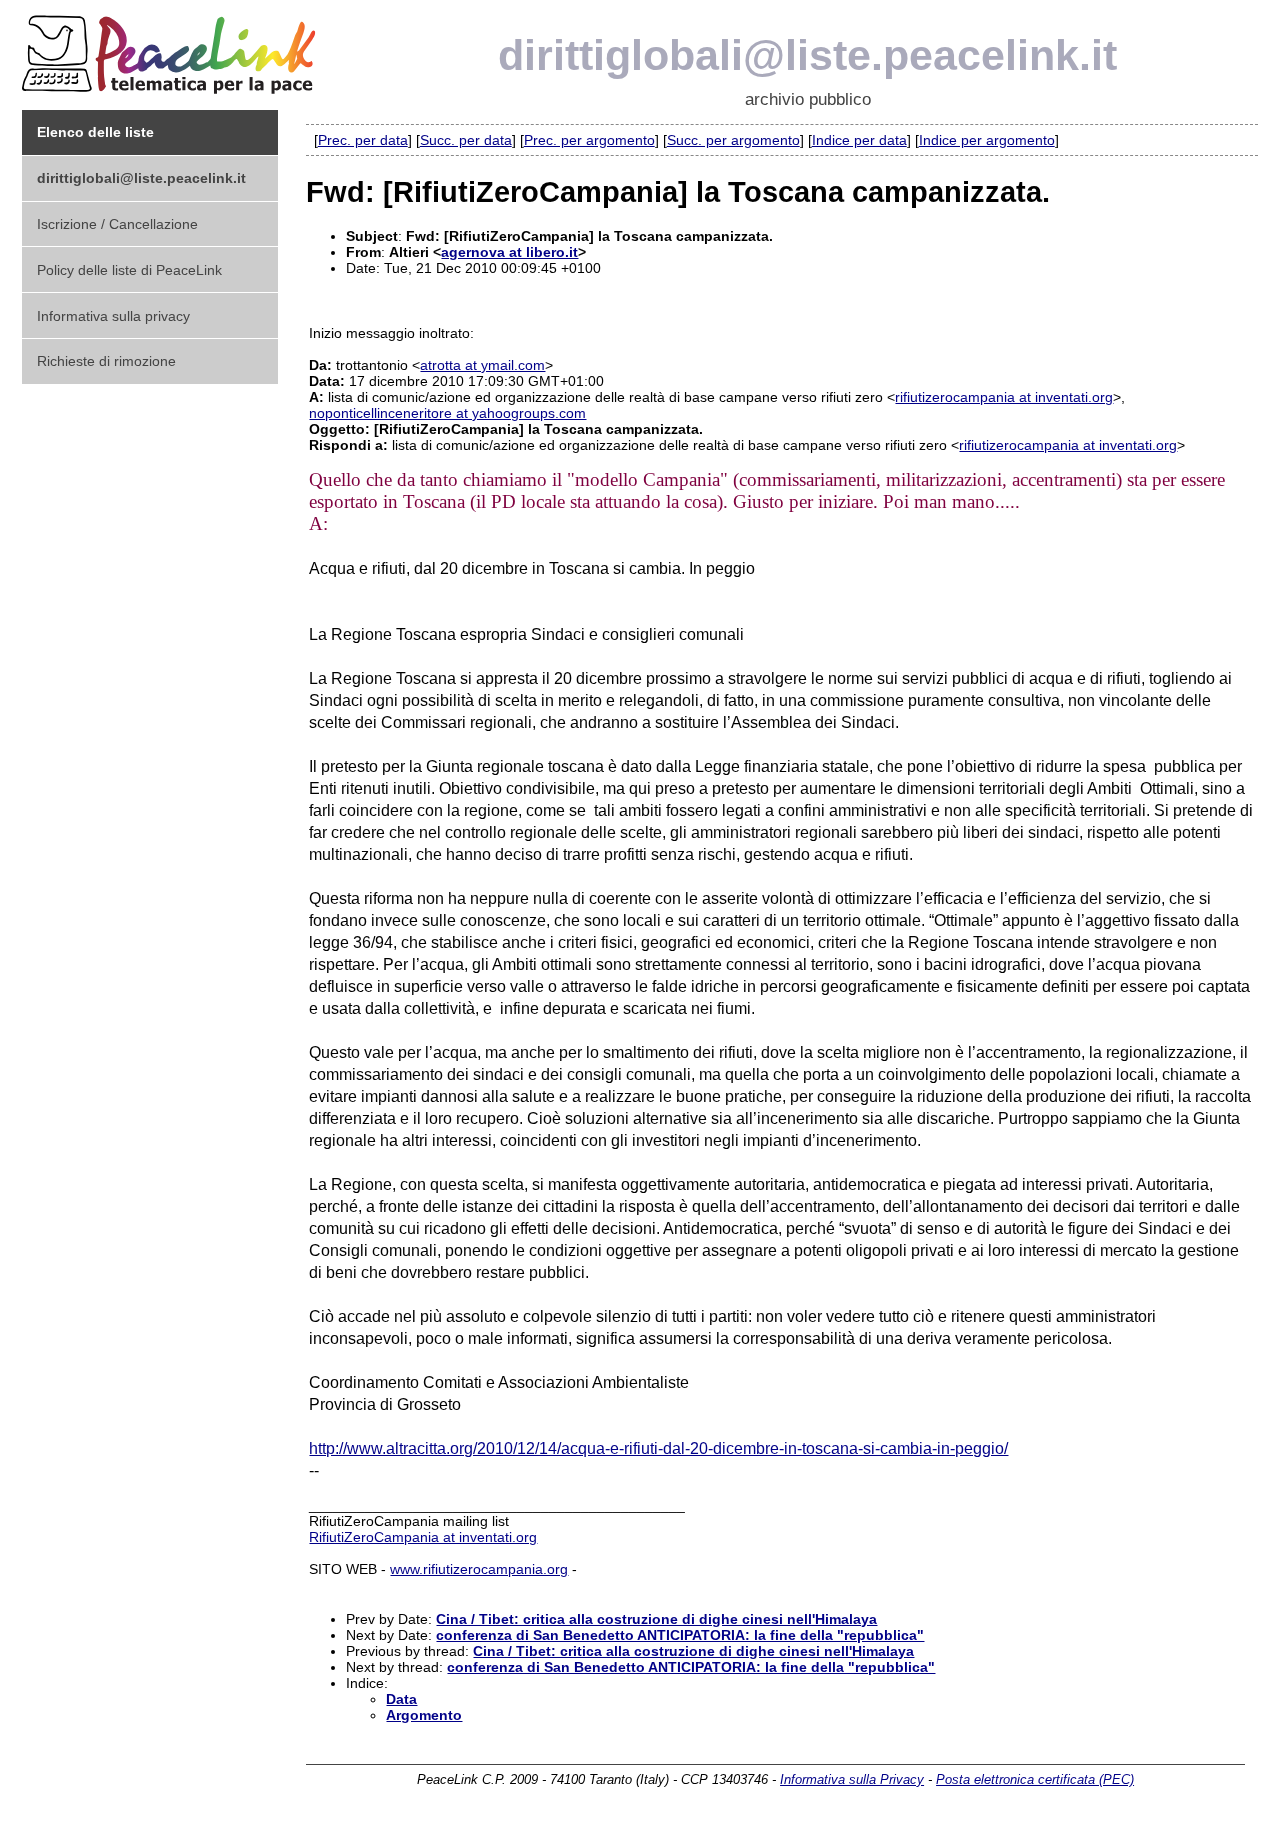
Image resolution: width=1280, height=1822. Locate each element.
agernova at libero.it (509, 252)
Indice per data (859, 140)
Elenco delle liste (95, 132)
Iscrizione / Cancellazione (117, 224)
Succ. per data (466, 140)
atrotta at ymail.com (482, 365)
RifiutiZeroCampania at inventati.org (423, 1537)
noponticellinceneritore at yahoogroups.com (447, 413)
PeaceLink (172, 48)
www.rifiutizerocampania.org (479, 1569)
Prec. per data (363, 140)
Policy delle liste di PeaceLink (129, 270)
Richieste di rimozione (106, 361)
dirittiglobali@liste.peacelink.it (807, 55)
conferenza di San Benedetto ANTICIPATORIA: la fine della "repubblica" (680, 1635)
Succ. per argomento (733, 140)
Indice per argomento (987, 140)
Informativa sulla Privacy (852, 1779)
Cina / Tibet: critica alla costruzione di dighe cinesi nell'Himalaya (656, 1619)
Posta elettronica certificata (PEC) (1035, 1779)
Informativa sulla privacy (113, 316)
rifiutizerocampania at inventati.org (1004, 397)
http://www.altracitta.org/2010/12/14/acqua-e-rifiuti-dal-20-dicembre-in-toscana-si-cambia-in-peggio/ (658, 1448)
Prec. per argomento (589, 140)
